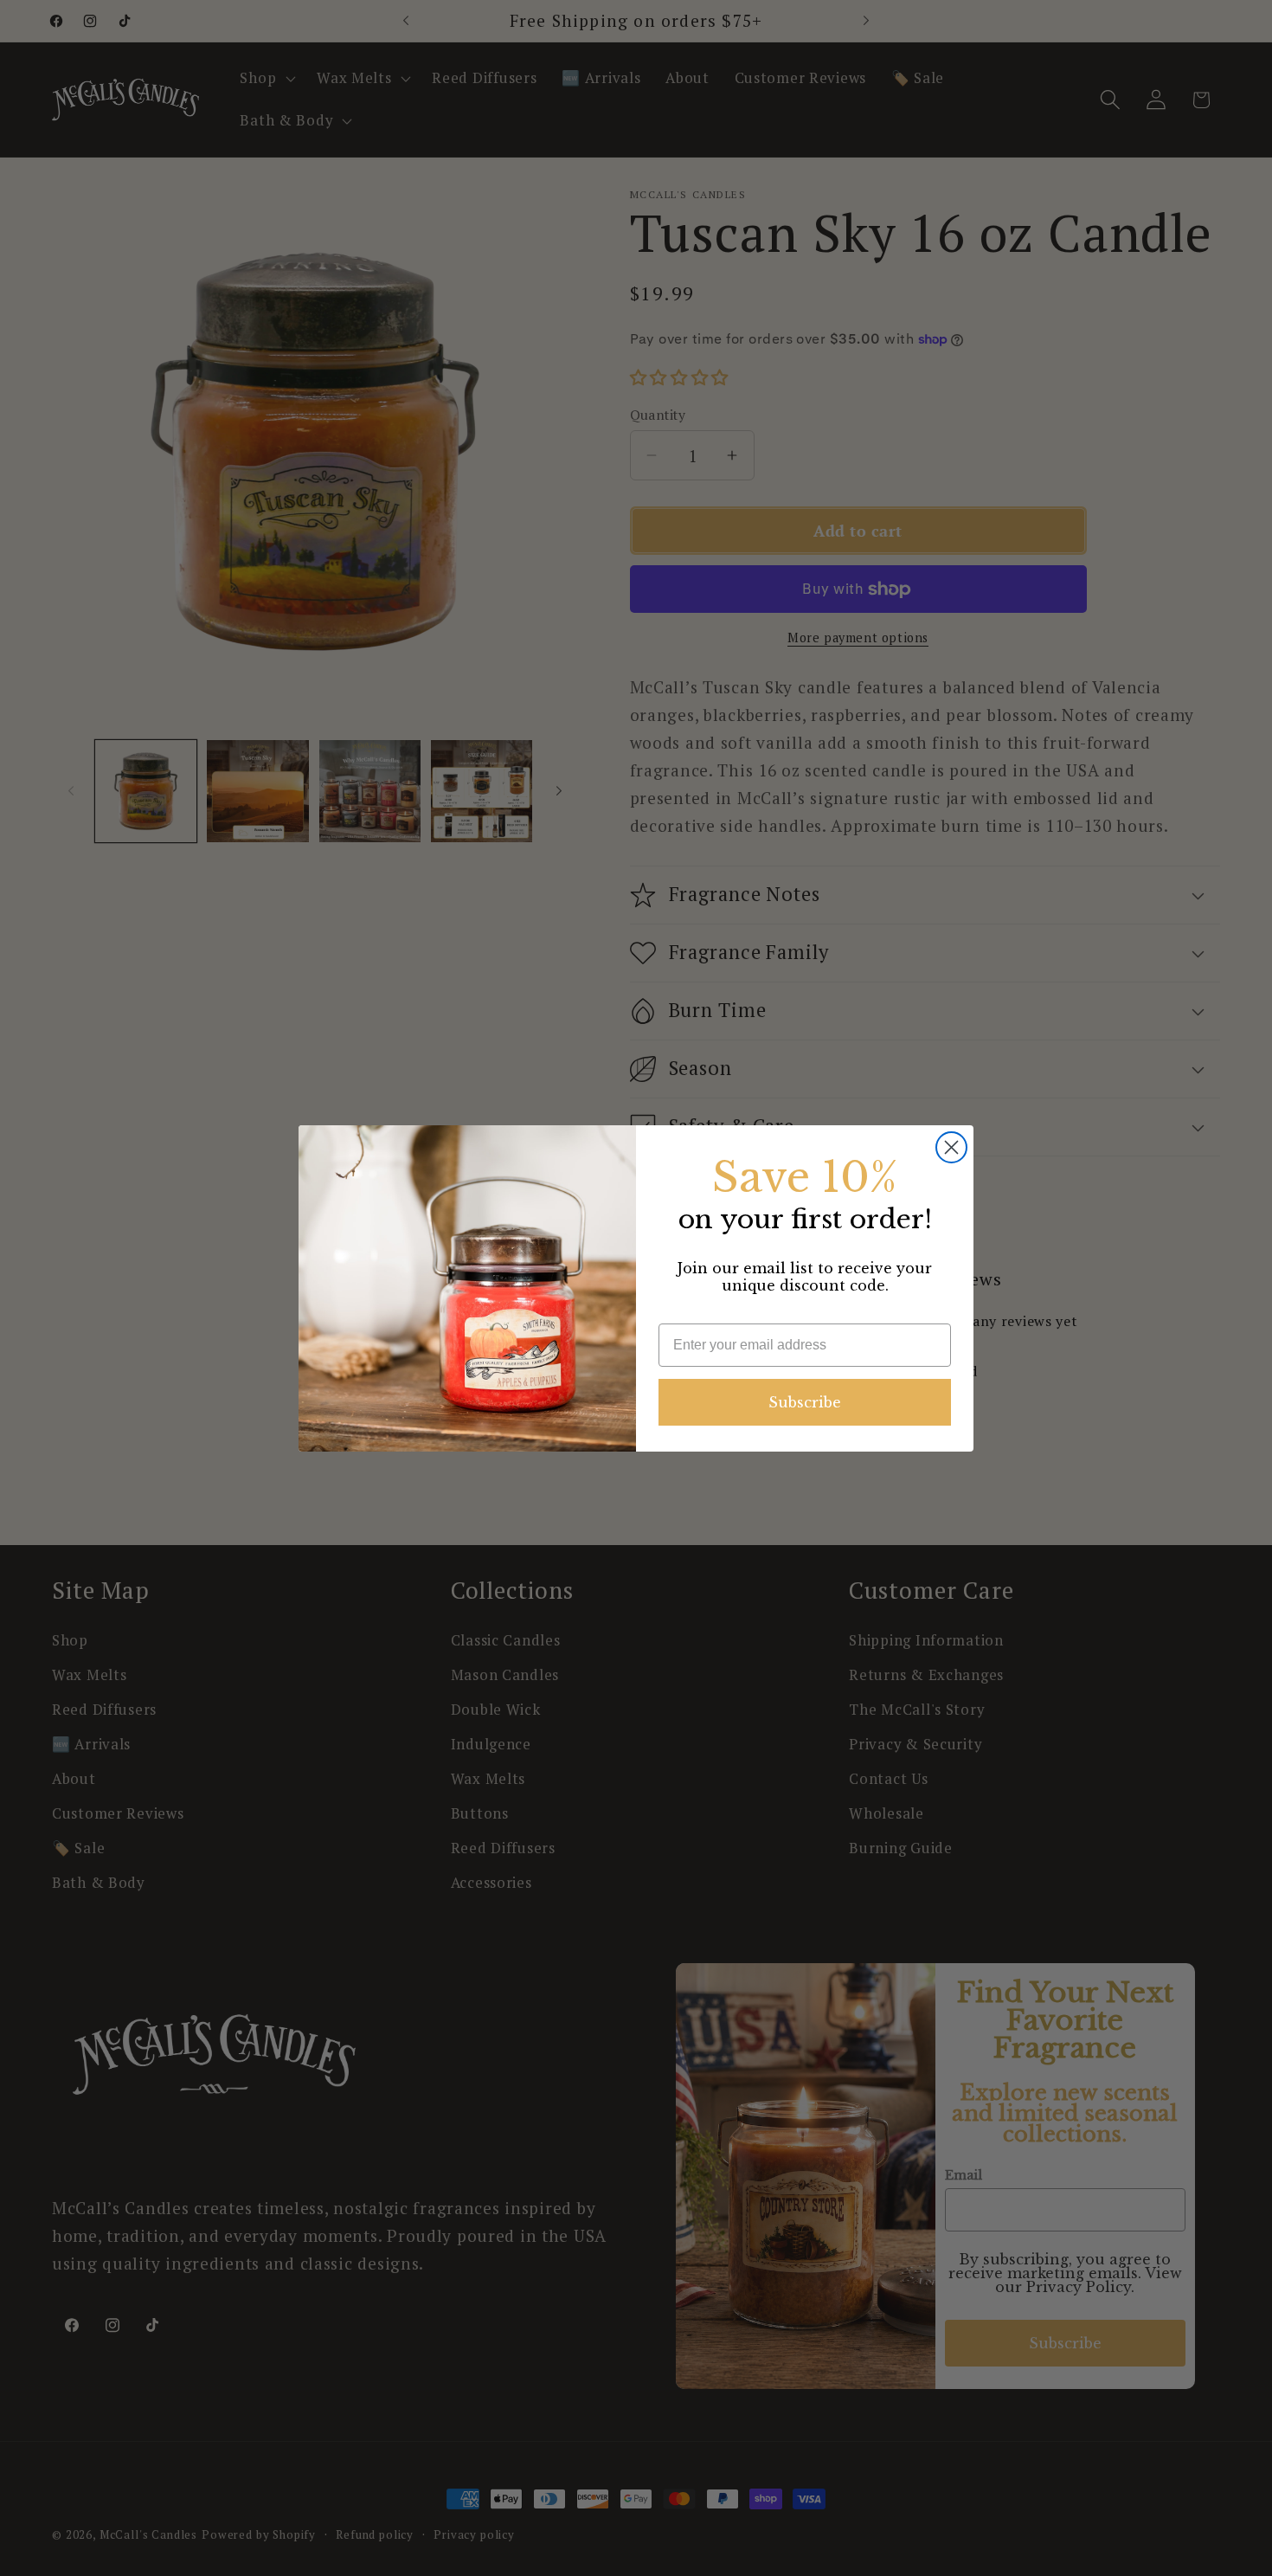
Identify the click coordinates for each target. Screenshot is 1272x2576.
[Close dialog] (951, 1147)
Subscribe (805, 1402)
